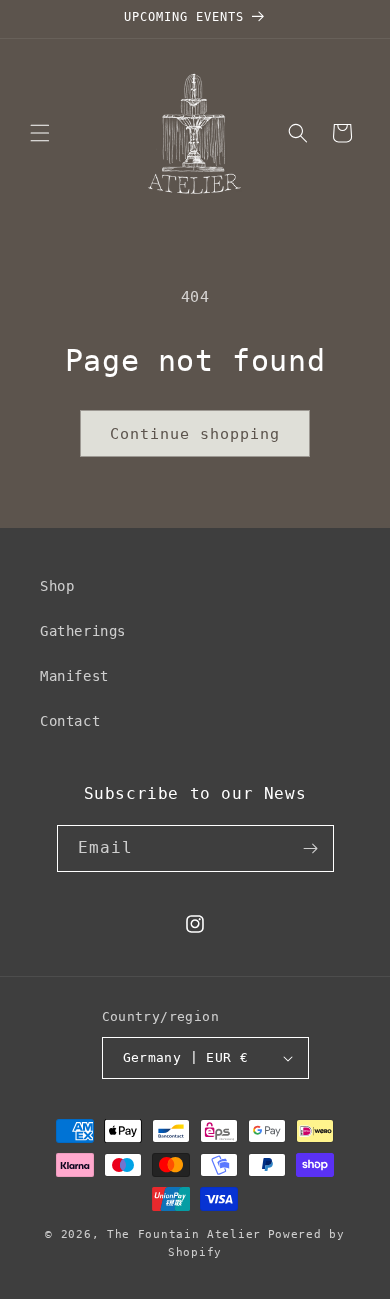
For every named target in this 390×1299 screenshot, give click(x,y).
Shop (57, 586)
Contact (70, 721)
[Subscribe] (311, 848)
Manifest (74, 676)
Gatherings (83, 631)
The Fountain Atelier (184, 1234)
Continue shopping (195, 434)
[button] (40, 133)
